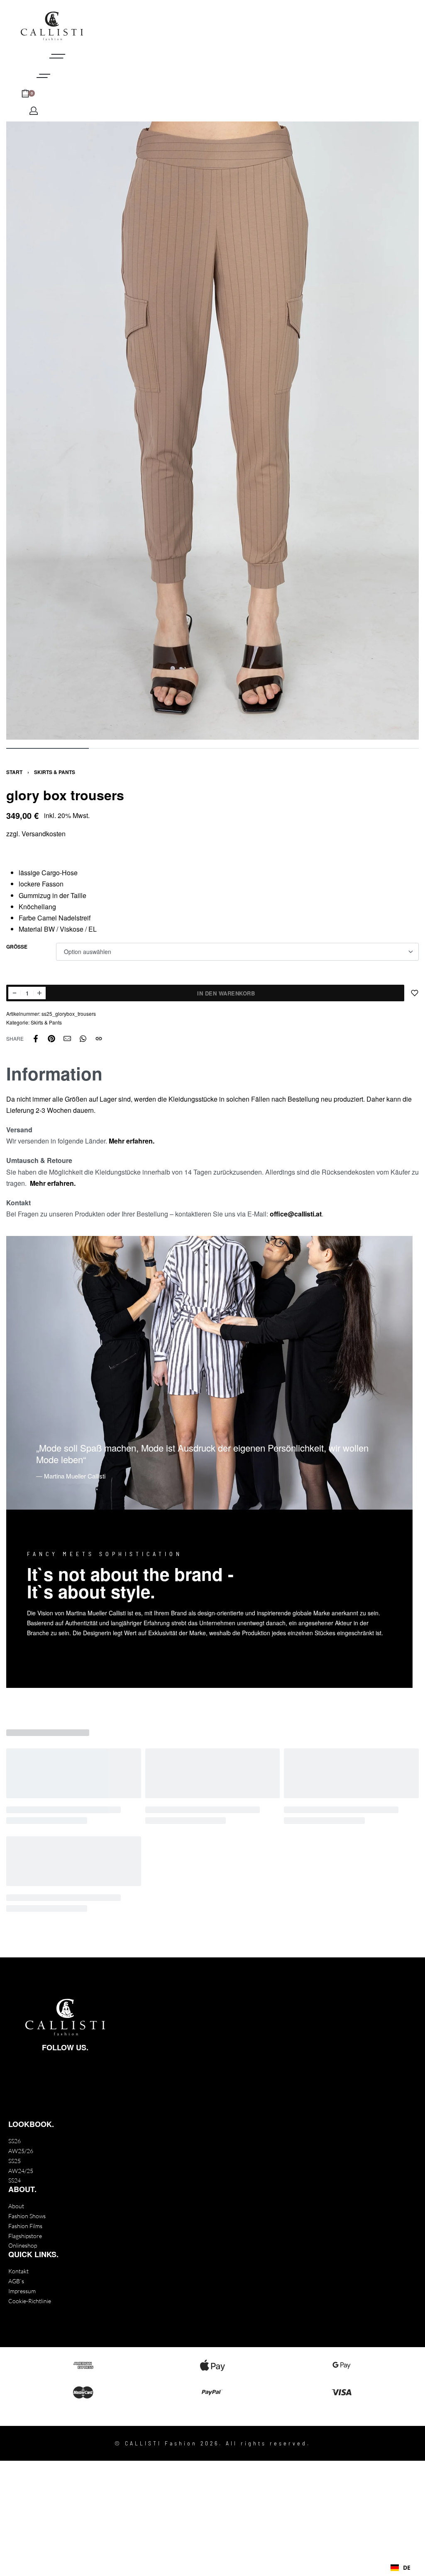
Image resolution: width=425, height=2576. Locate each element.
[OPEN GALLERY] (212, 431)
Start (14, 772)
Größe (17, 947)
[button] (401, 2568)
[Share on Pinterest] (51, 1039)
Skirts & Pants (55, 772)
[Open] (43, 76)
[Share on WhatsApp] (83, 1039)
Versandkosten (44, 834)
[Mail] (67, 1039)
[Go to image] (48, 748)
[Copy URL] (99, 1039)
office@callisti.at (296, 1214)
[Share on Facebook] (36, 1039)
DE (407, 2568)
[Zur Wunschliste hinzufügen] (415, 993)
